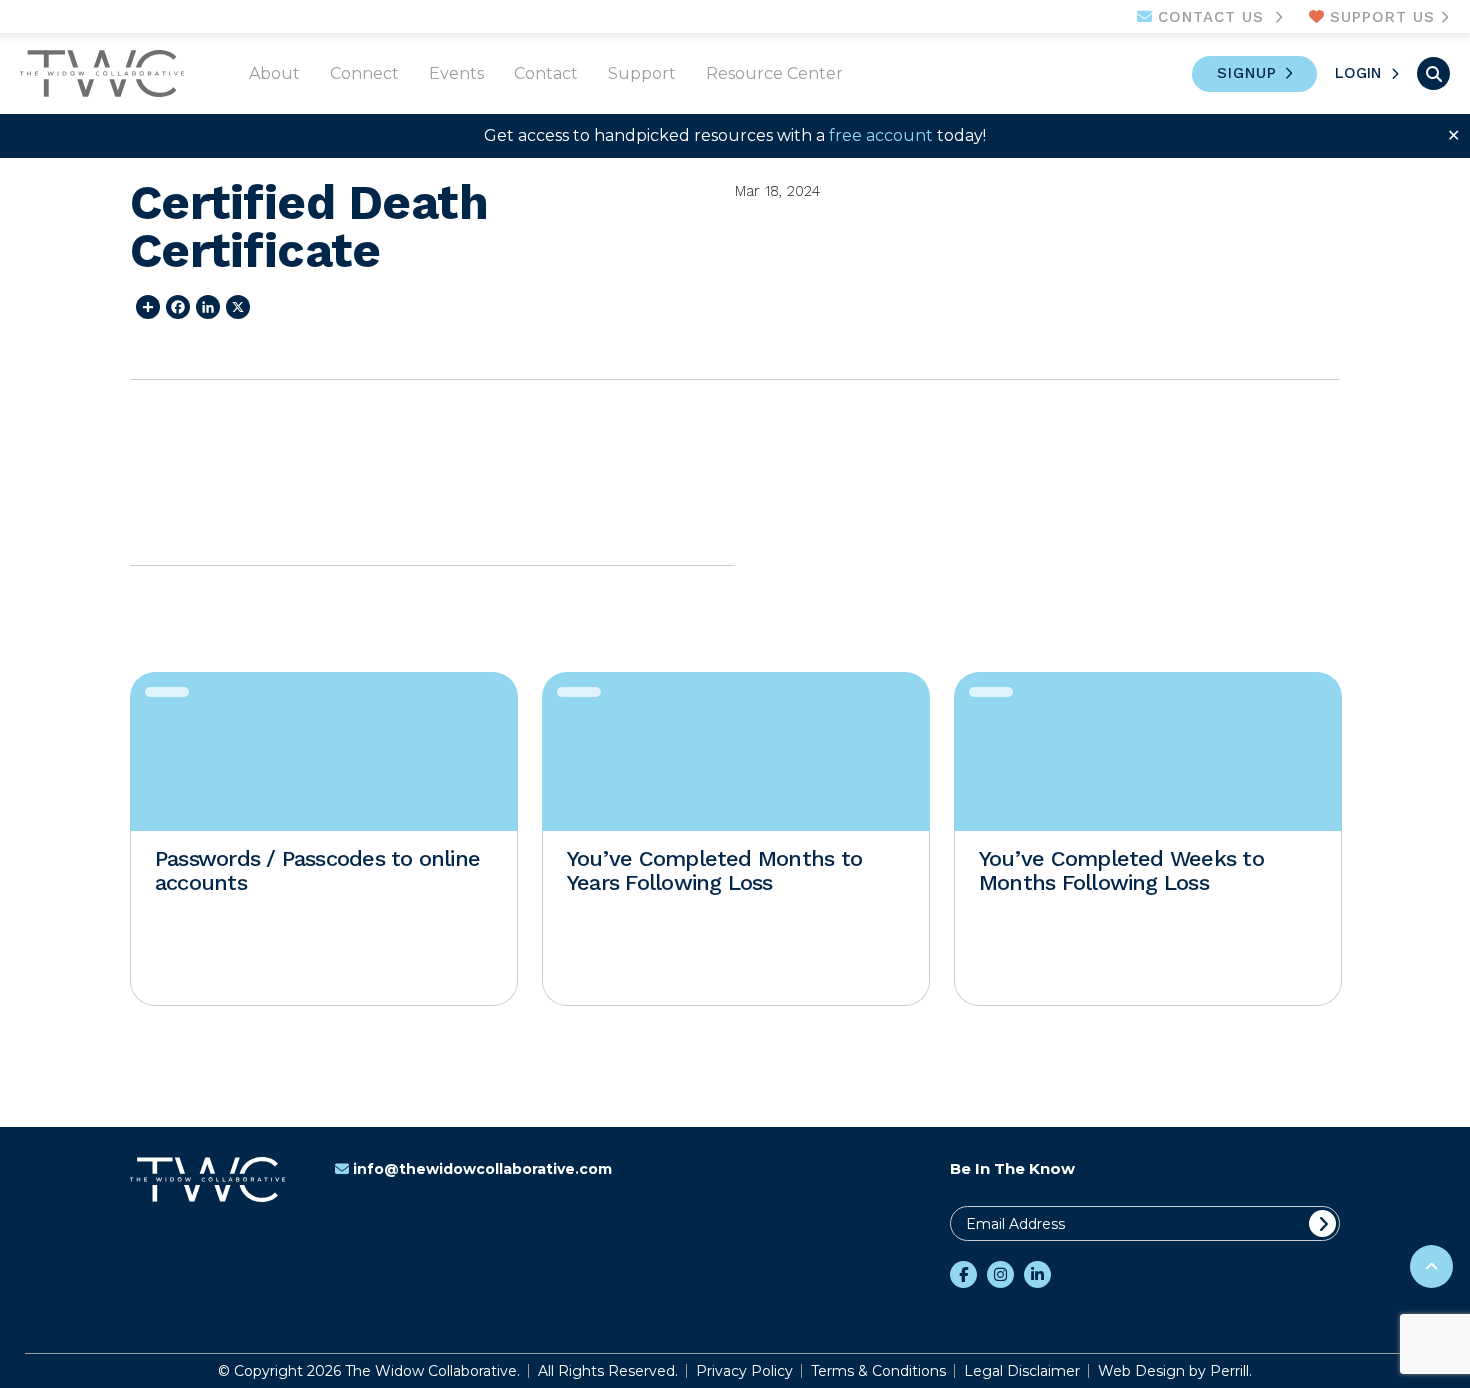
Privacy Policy (744, 1371)
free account (881, 135)
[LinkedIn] (205, 307)
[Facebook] (175, 307)
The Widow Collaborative (102, 73)
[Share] (145, 307)
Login (1358, 73)
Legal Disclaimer (1022, 1371)
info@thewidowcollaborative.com (482, 1169)
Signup (1247, 73)
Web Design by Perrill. (1175, 1371)
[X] (235, 307)
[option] (324, 839)
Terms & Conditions (878, 1371)
